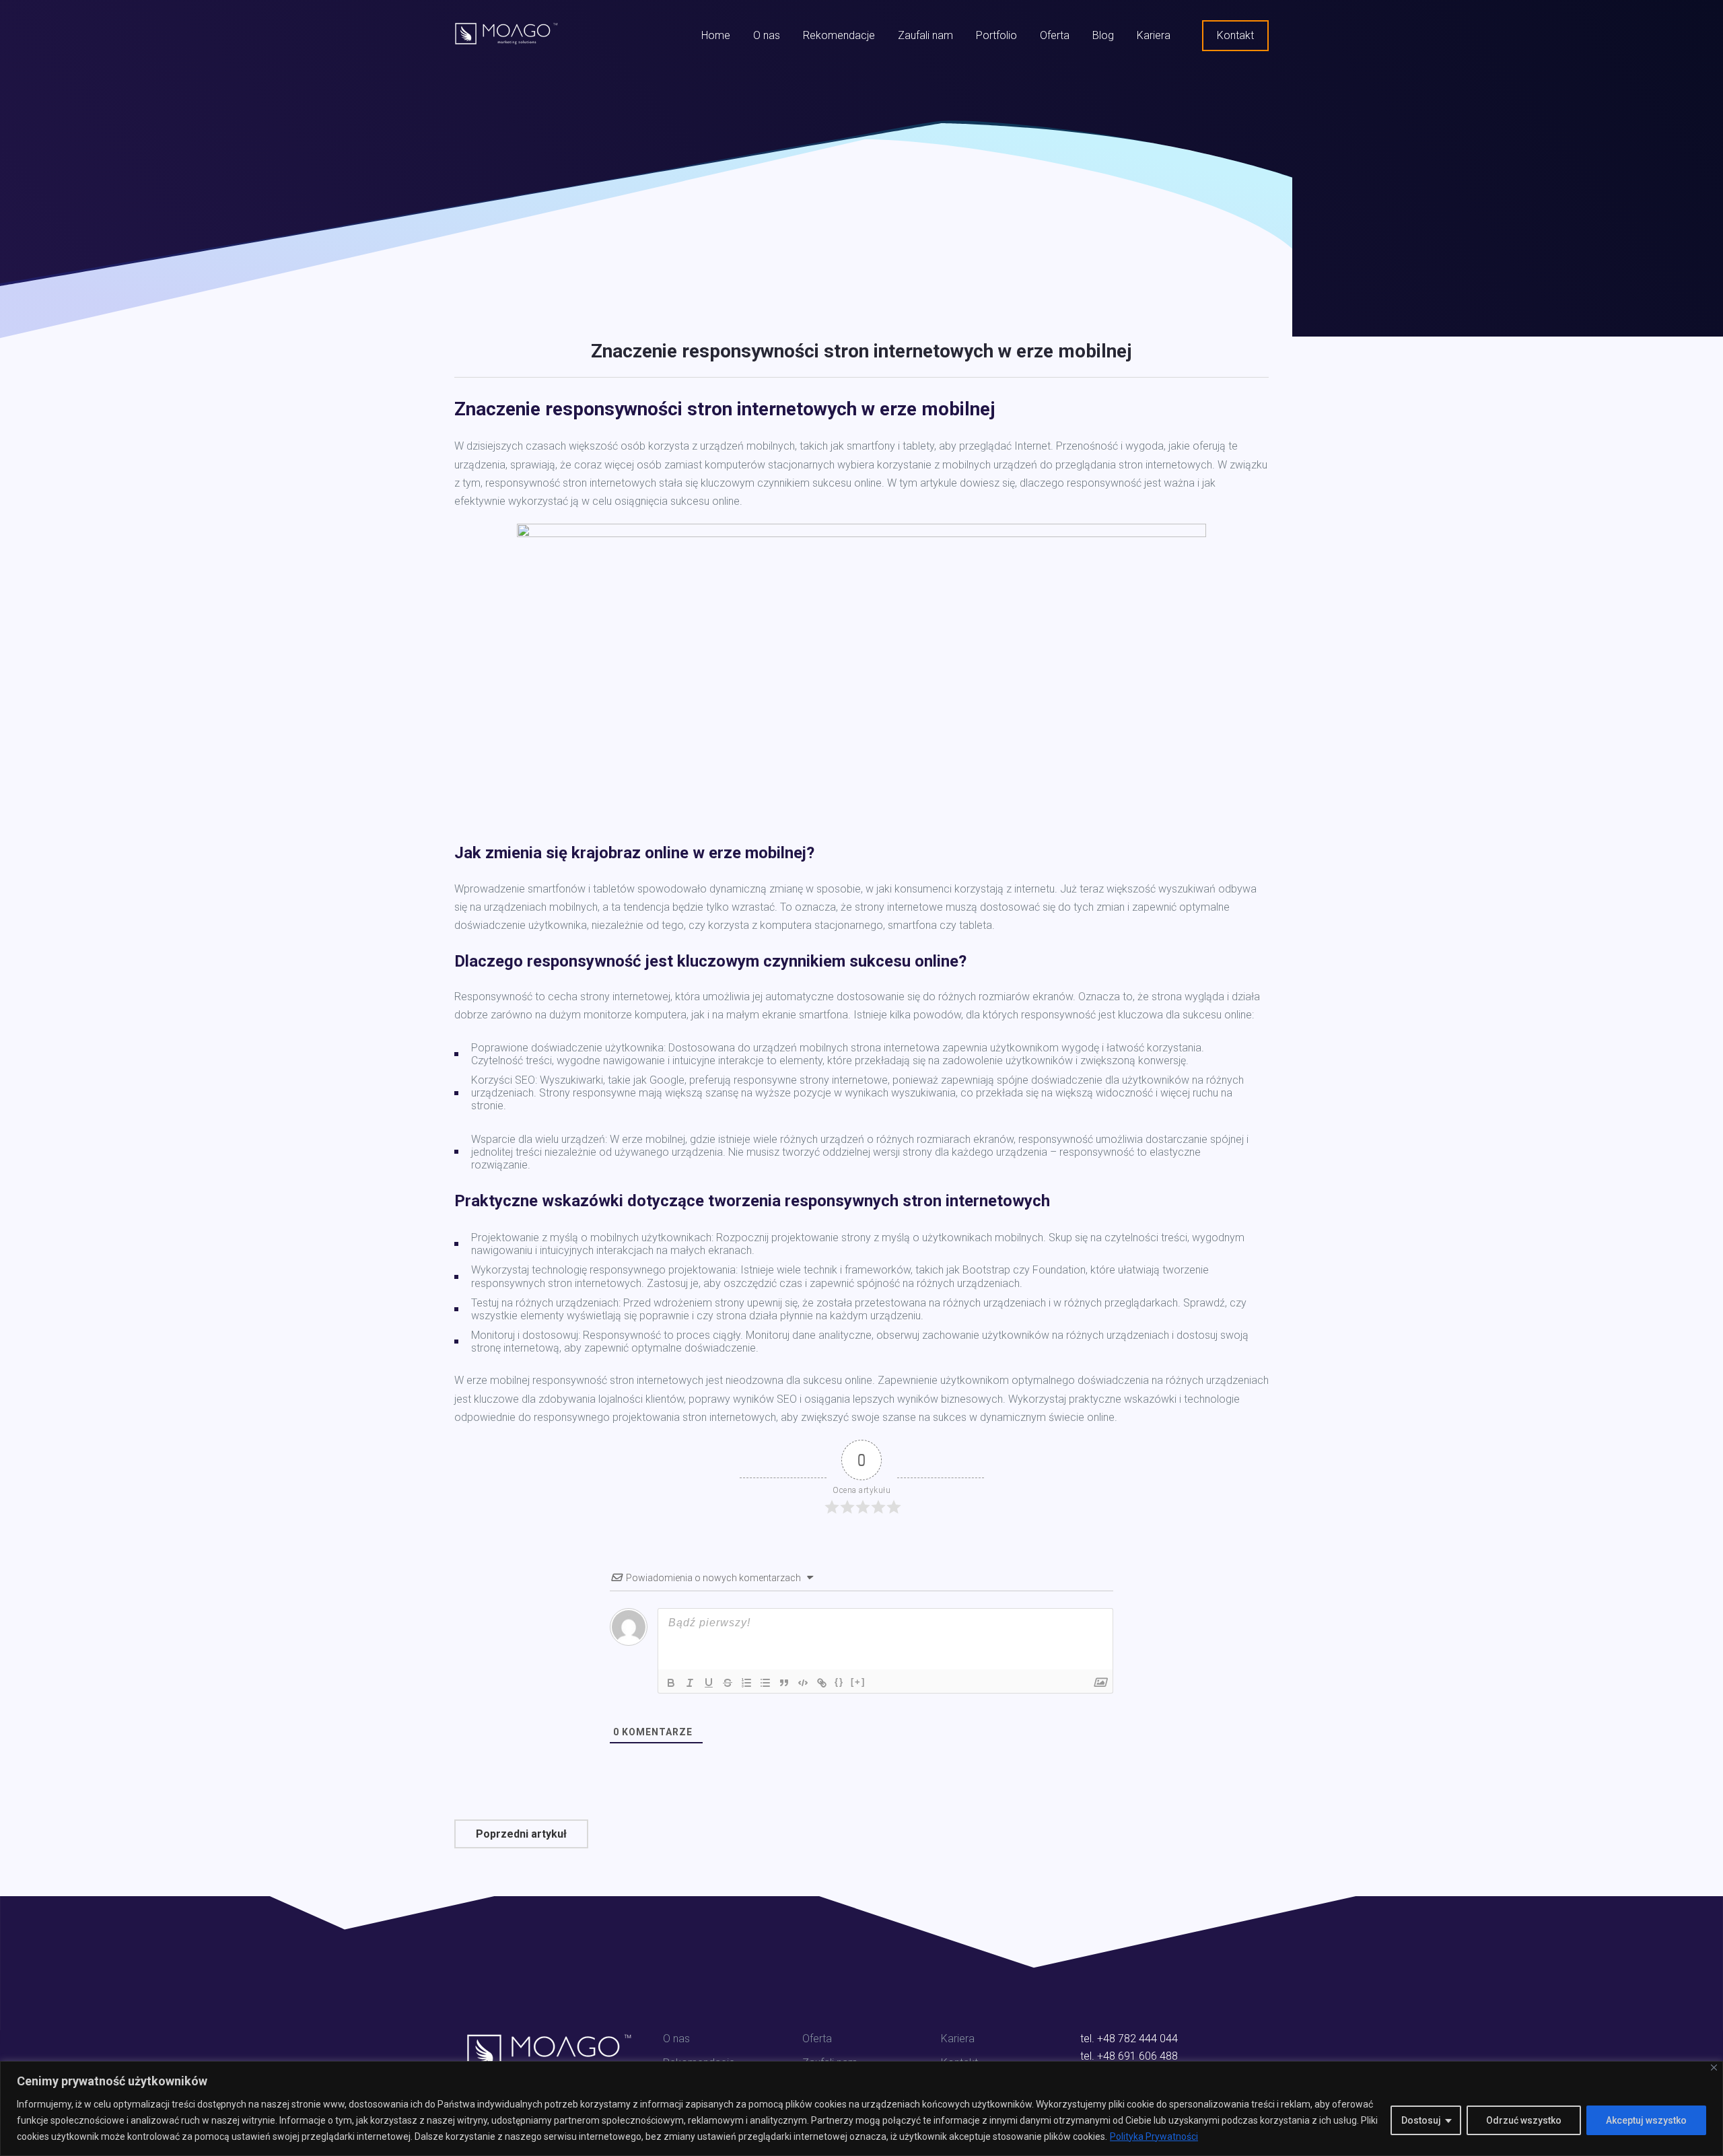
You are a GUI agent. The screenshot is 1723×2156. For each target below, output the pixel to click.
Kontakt (1235, 35)
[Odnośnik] (822, 1683)
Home (716, 35)
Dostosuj (1421, 2120)
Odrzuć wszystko (1524, 2120)
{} (839, 1682)
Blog (1103, 35)
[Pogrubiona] (671, 1683)
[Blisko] (1714, 2067)
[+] (858, 1682)
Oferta (1055, 35)
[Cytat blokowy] (784, 1683)
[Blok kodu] (803, 1683)
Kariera (1154, 35)
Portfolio (996, 35)
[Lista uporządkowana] (746, 1683)
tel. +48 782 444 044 (1129, 2039)
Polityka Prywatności (1154, 2136)
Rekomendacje (839, 35)
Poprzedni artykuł (521, 1834)
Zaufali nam (925, 35)
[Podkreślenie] (709, 1683)
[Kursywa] (690, 1683)
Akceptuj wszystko (1646, 2120)
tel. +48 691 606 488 (1129, 2056)
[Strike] (728, 1683)
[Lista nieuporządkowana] (765, 1683)
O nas (767, 35)
